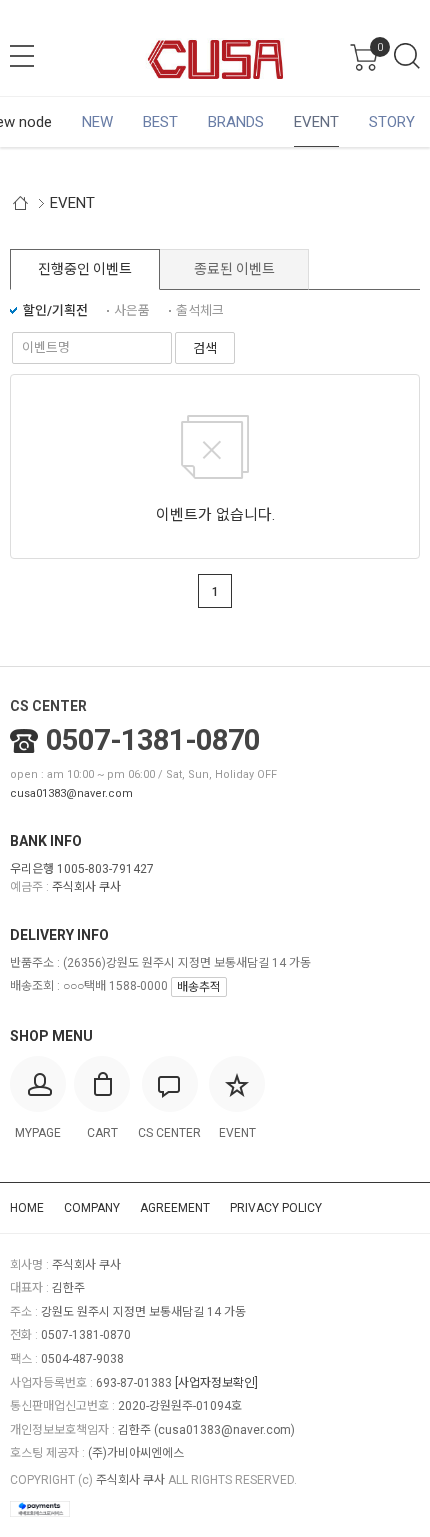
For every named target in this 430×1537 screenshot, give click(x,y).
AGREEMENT (175, 1208)
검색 (407, 56)
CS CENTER (48, 706)
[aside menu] (22, 56)
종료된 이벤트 (234, 269)
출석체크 (200, 310)
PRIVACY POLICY (276, 1208)
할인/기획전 (55, 310)
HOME (27, 1208)
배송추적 (199, 987)
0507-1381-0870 (153, 740)
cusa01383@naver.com (71, 793)
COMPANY (92, 1208)
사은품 (132, 310)
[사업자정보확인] (216, 1383)
